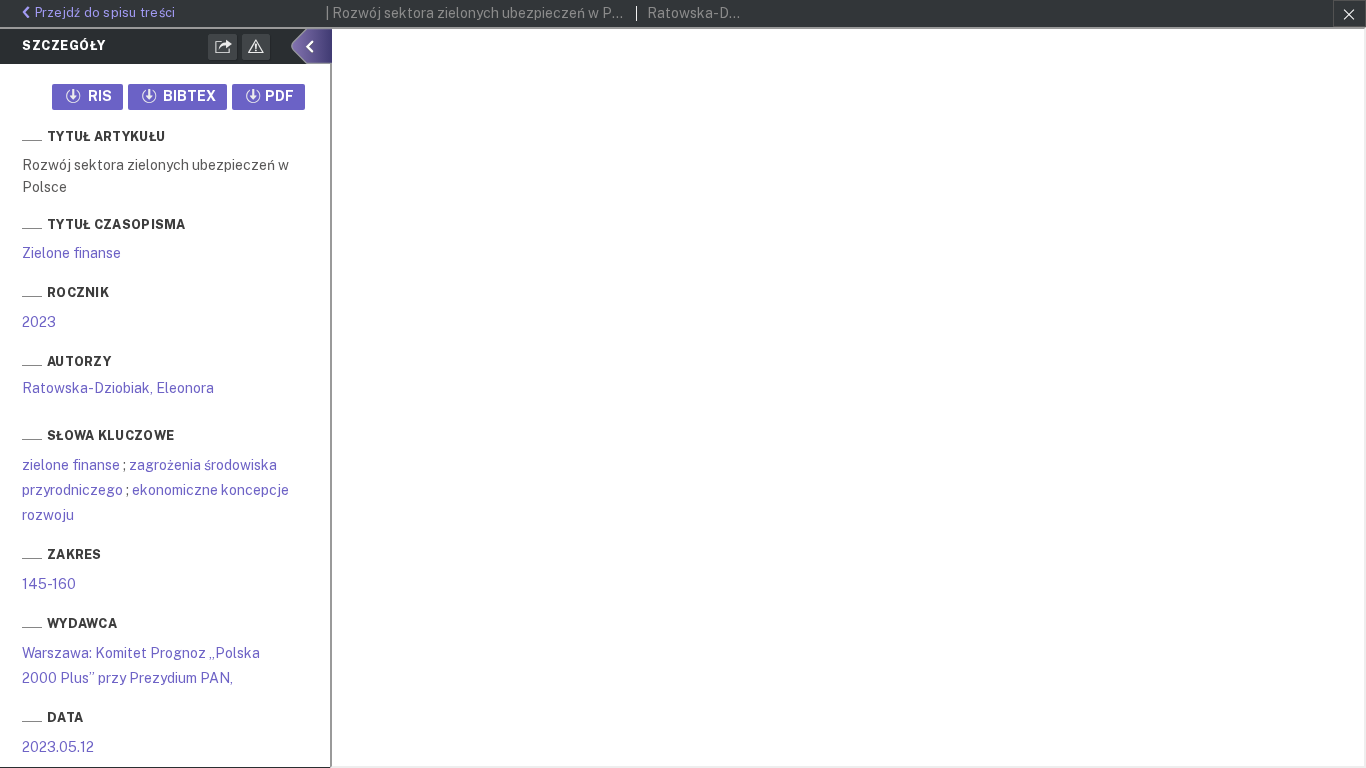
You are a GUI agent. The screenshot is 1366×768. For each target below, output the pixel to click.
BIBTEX (188, 96)
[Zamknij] (1349, 13)
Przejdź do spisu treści (105, 12)
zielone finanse (71, 465)
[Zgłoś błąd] (256, 47)
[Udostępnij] (223, 47)
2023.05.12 (58, 747)
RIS (98, 96)
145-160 (49, 584)
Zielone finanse (71, 253)
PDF (279, 96)
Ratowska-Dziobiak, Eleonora (118, 388)
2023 (39, 322)
